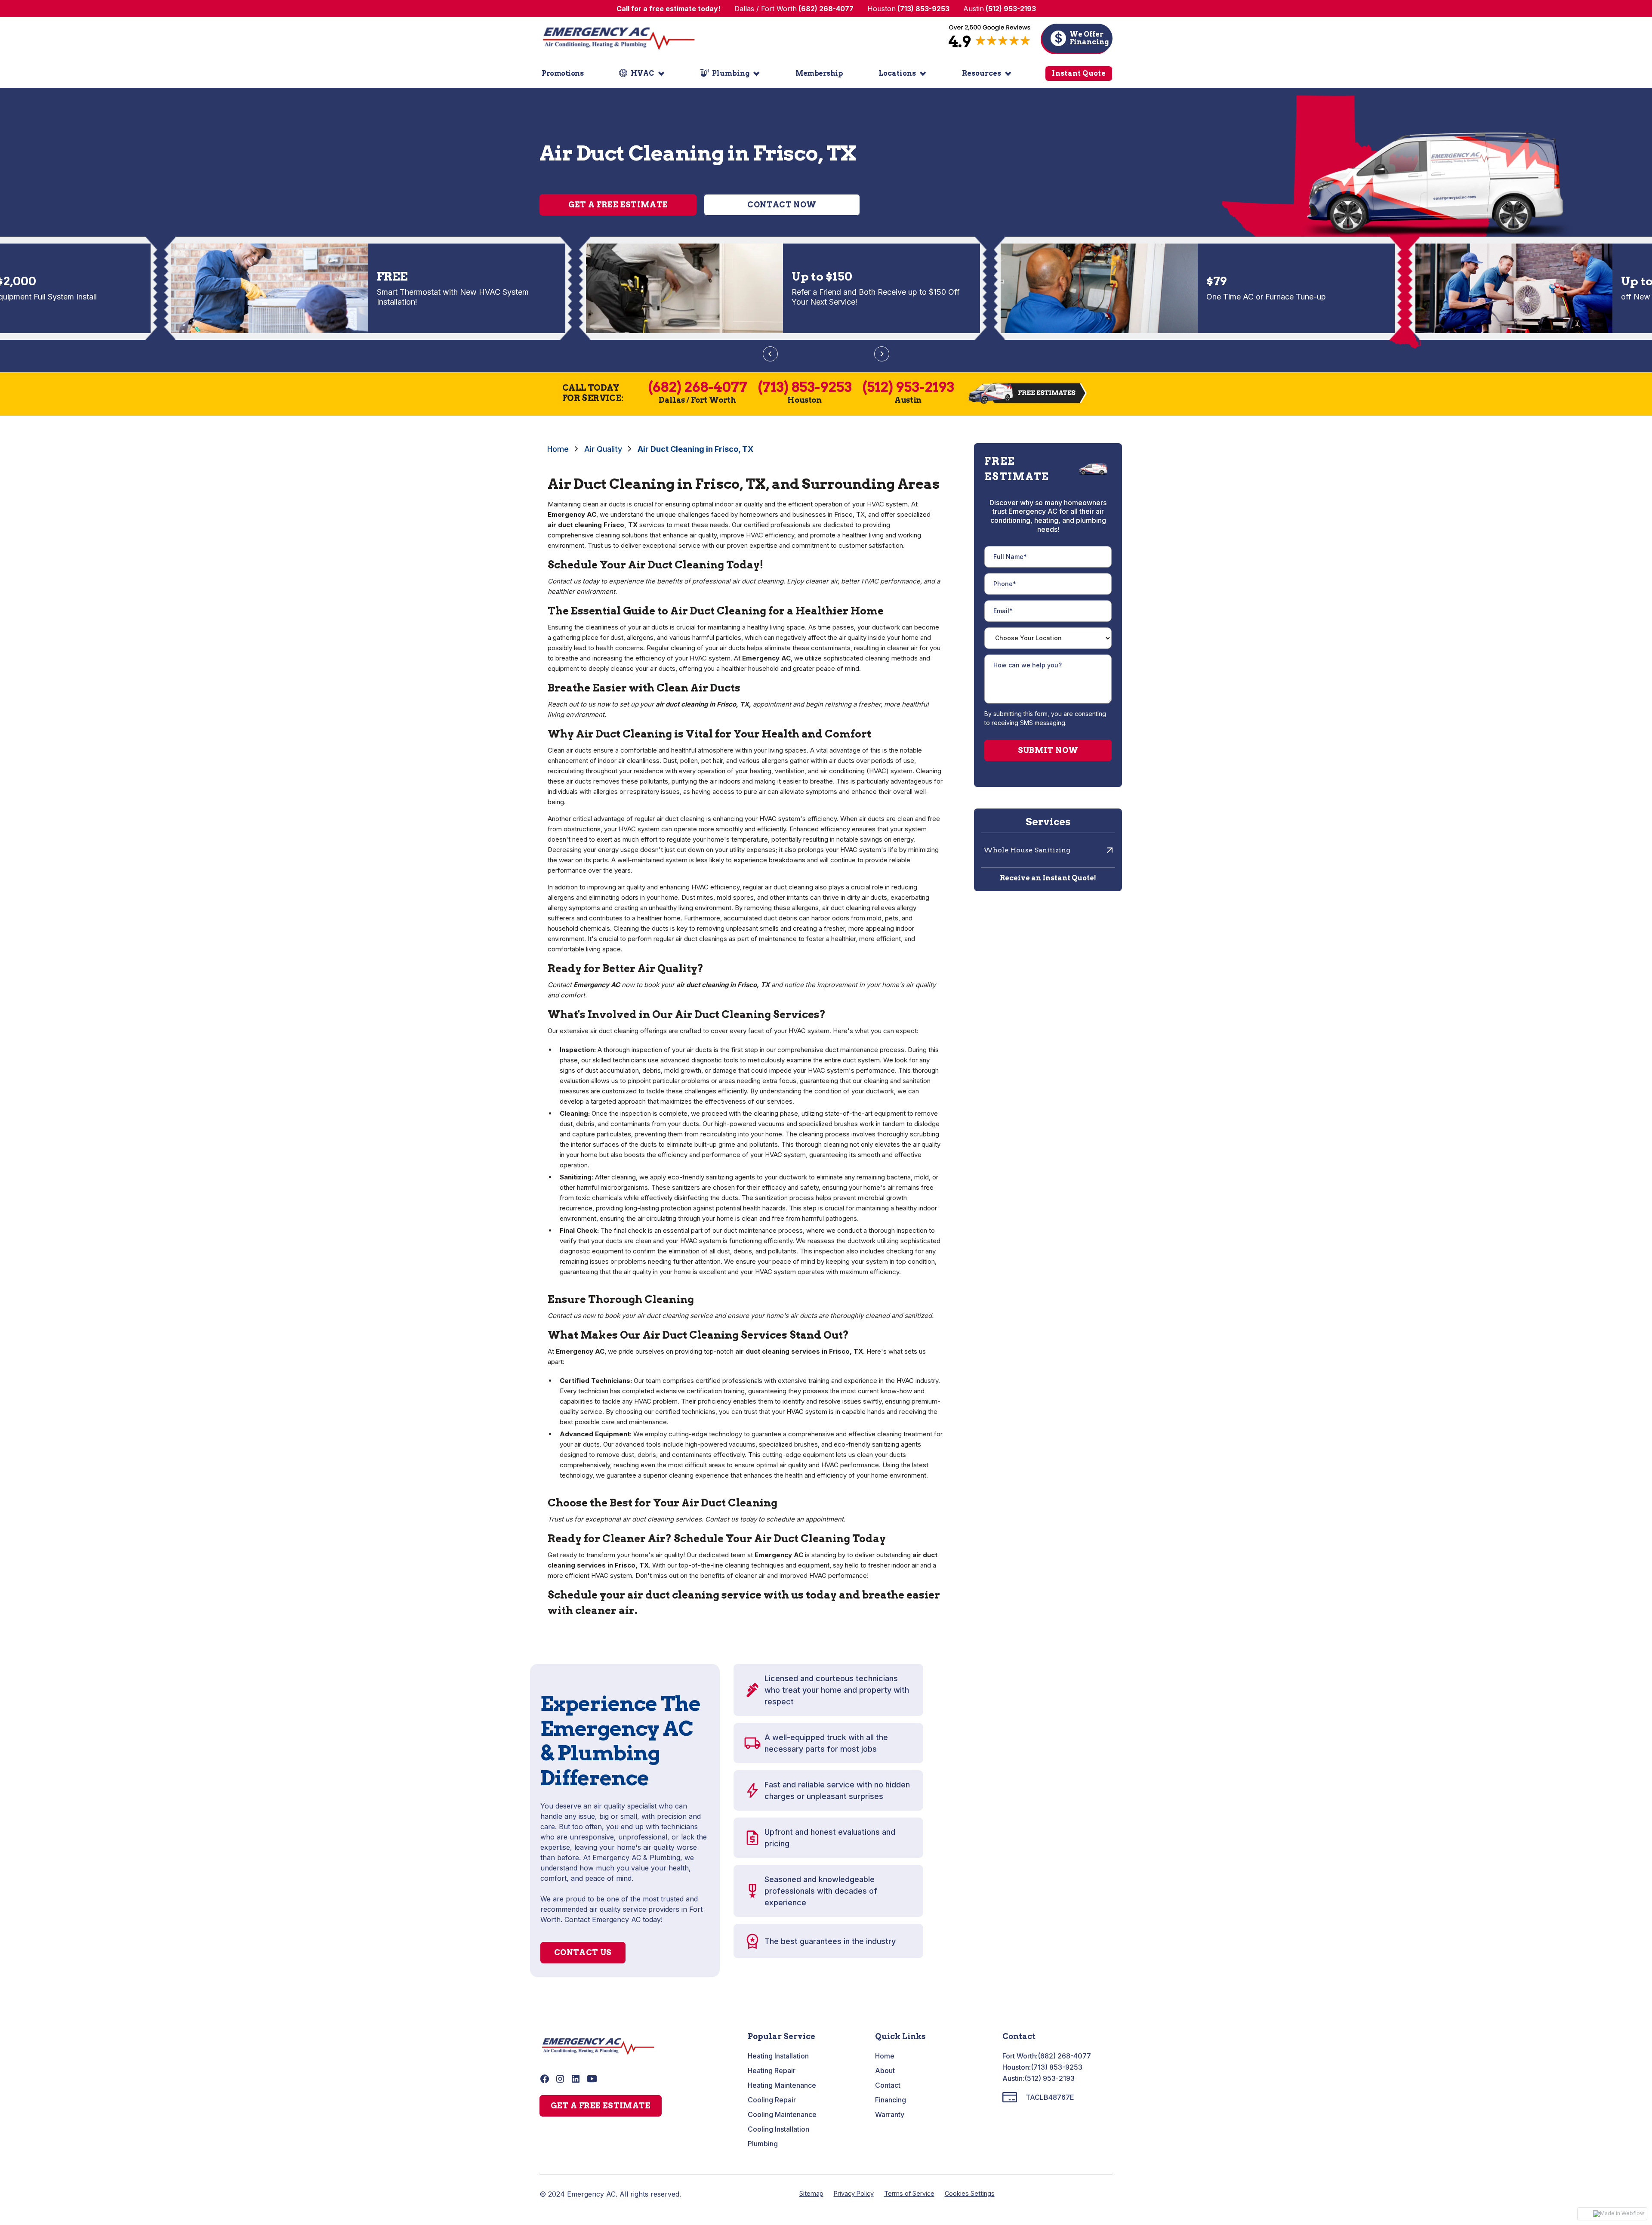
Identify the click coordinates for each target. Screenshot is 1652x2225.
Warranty (890, 2114)
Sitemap (811, 2193)
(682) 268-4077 (1064, 2056)
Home (558, 449)
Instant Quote (1079, 73)
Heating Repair (772, 2071)
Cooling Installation (778, 2129)
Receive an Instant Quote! (1048, 878)
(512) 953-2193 (1049, 2078)
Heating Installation (778, 2056)
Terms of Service (909, 2193)
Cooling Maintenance (782, 2114)
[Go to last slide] (770, 354)
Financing (891, 2100)
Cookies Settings (970, 2193)
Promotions (562, 73)
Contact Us (583, 1952)
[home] (619, 38)
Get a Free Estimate (618, 205)
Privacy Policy (854, 2193)
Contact (888, 2085)
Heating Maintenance (782, 2085)
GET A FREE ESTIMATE (601, 2106)
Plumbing (763, 2144)
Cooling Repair (772, 2100)
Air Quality (603, 449)
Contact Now (782, 205)
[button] (642, 74)
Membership (819, 73)
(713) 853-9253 (1057, 2067)
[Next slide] (882, 354)
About (885, 2071)
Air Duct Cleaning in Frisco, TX (695, 449)
